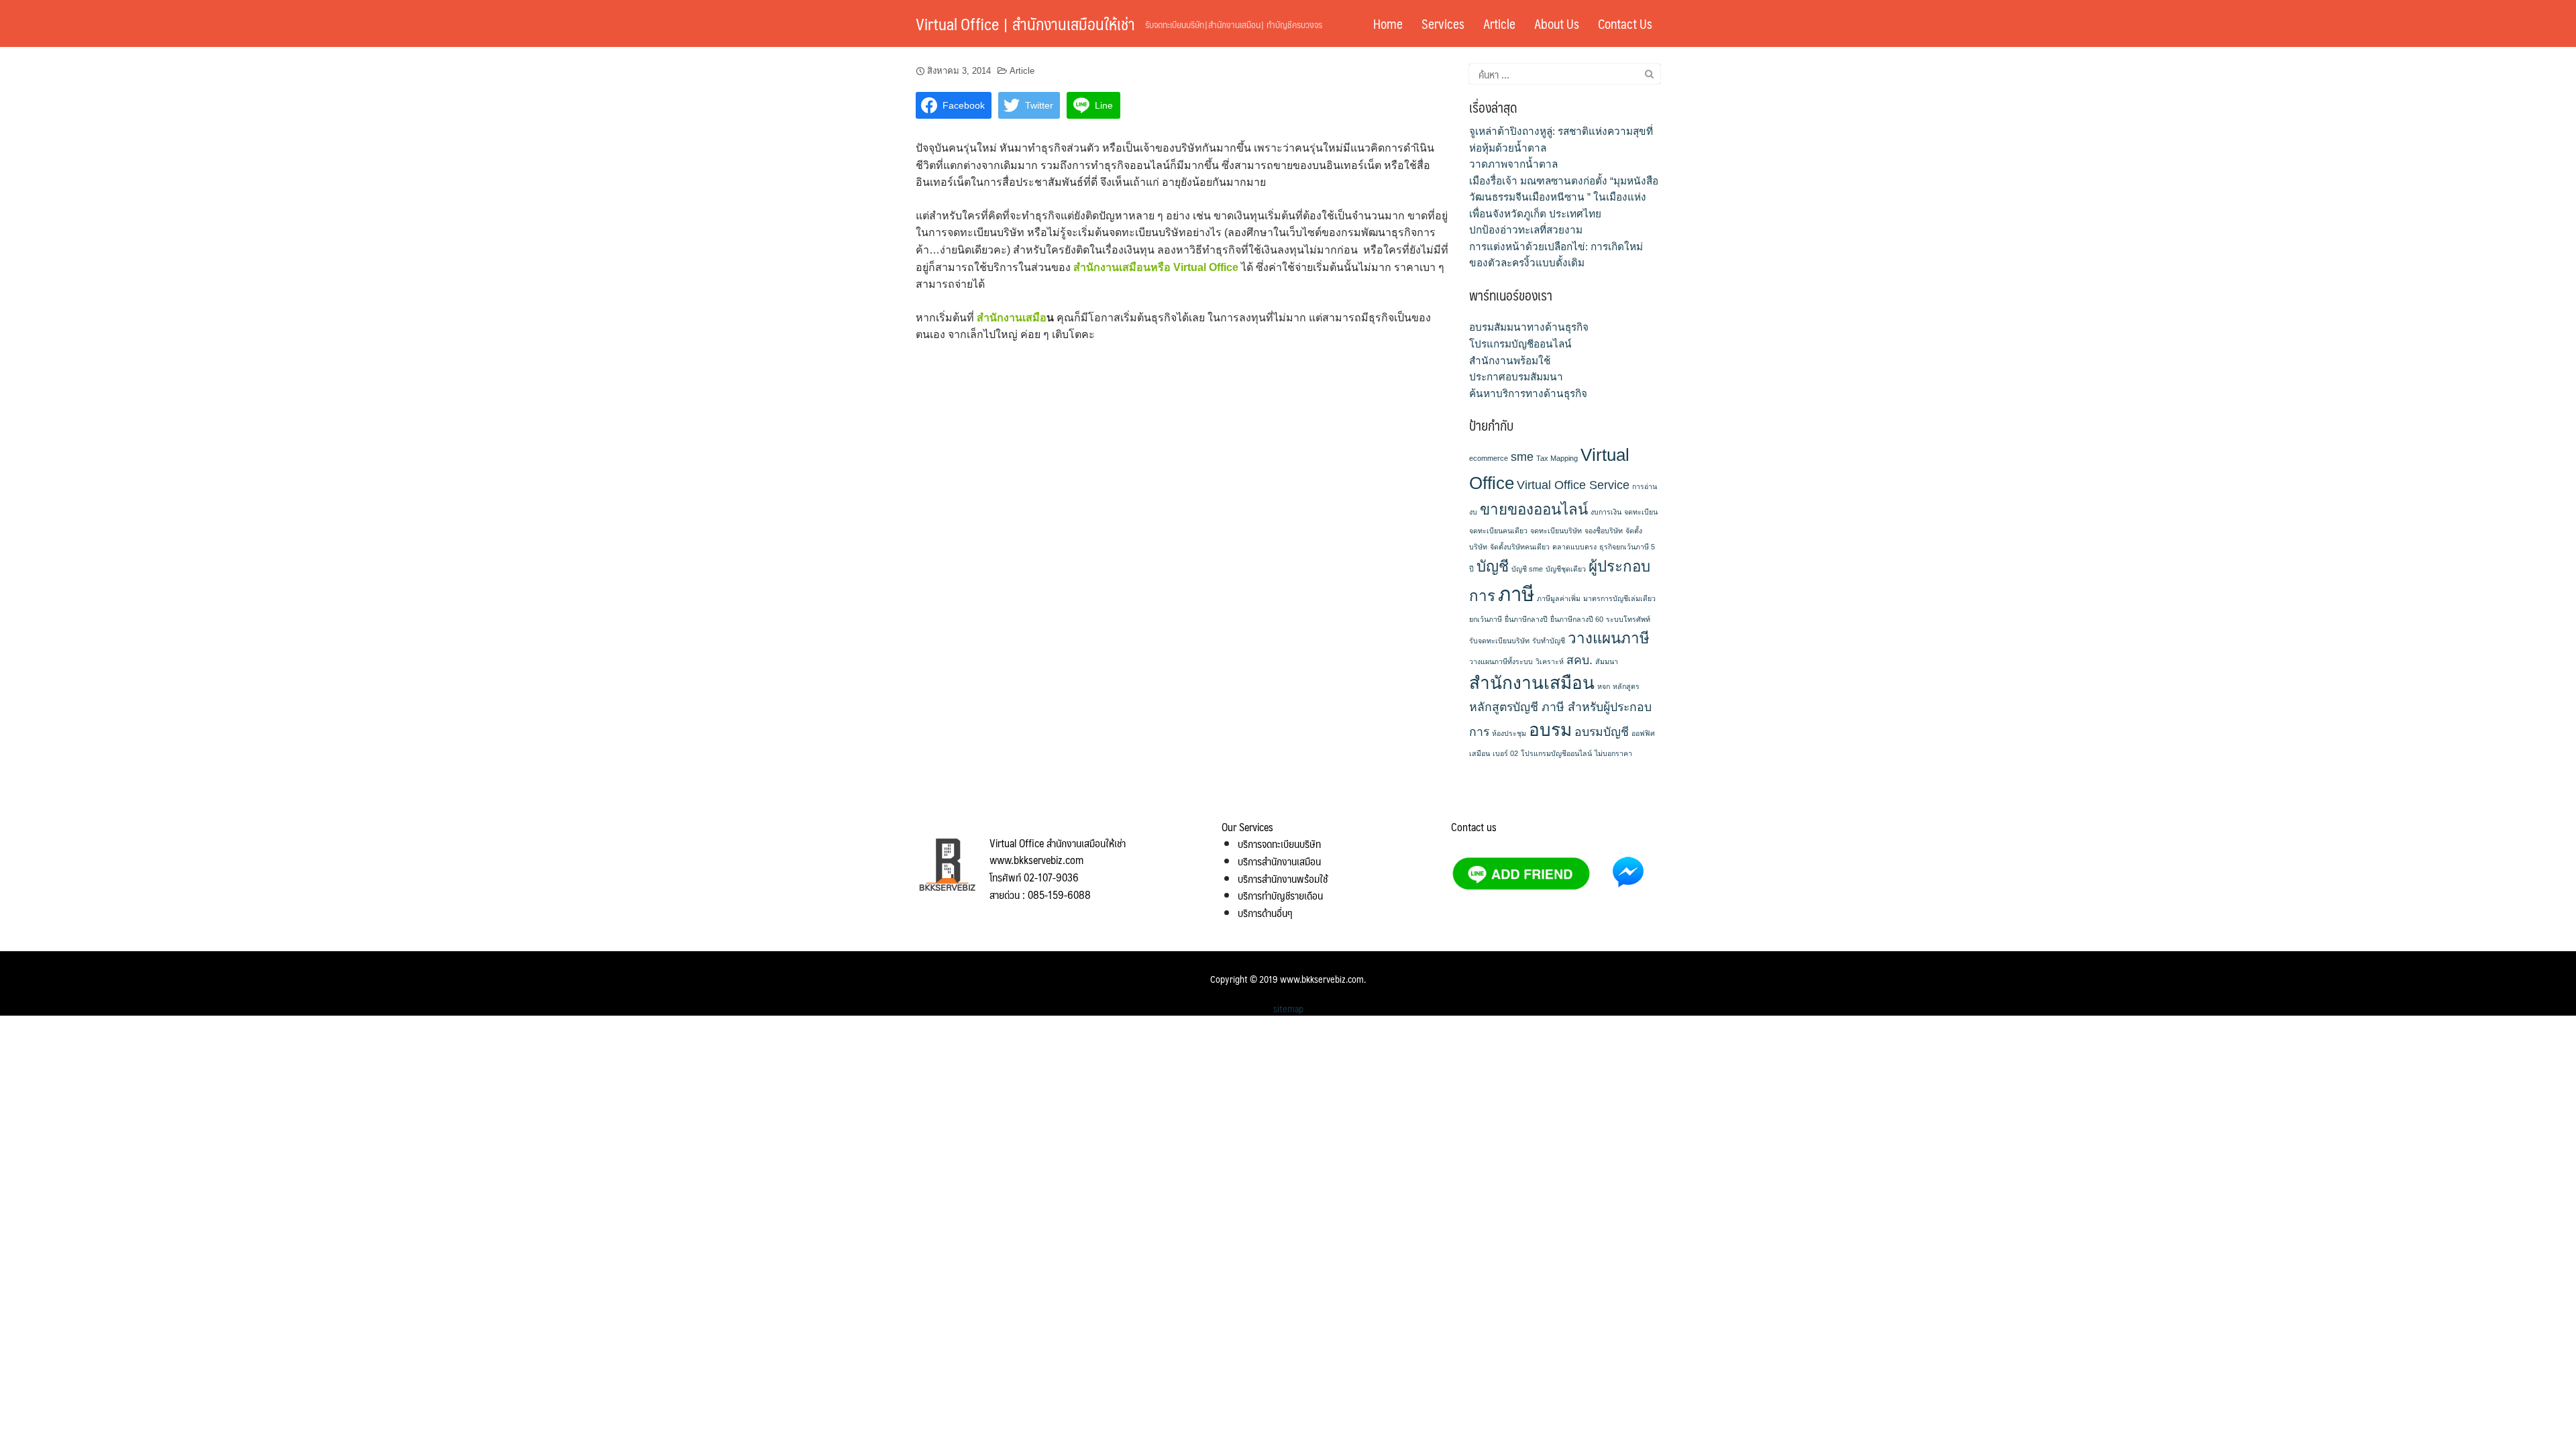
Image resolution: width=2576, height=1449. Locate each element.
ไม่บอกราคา (1613, 753)
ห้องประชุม (1509, 733)
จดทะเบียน (1641, 512)
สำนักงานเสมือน (1532, 683)
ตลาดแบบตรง (1574, 547)
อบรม (1550, 730)
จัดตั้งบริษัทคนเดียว (1520, 547)
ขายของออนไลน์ (1534, 509)
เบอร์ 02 (1505, 753)
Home (1388, 23)
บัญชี (1493, 567)
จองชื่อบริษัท (1604, 531)
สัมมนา (1607, 661)
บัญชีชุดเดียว (1566, 569)
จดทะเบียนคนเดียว (1498, 531)
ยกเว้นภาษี (1486, 619)
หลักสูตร (1626, 686)
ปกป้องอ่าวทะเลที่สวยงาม (1526, 230)
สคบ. (1579, 660)
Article (1499, 23)
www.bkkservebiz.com (1322, 979)
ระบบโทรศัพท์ (1628, 619)
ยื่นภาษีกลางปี (1526, 619)
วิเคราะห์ (1550, 661)
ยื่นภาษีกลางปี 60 (1577, 619)
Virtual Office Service (1573, 485)
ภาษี (1516, 594)
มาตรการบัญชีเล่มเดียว (1619, 598)
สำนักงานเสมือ (1012, 318)
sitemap (1288, 1008)
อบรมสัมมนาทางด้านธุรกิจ (1529, 327)
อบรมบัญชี (1602, 732)
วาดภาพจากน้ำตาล (1513, 164)
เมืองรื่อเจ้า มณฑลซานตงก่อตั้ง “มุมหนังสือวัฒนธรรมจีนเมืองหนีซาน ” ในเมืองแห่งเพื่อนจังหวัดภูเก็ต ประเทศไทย (1564, 197)
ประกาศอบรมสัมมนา (1516, 377)
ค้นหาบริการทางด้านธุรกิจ (1528, 393)
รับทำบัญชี (1549, 641)
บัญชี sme (1527, 569)
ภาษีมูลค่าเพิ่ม (1559, 598)
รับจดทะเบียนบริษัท (1499, 641)
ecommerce (1489, 458)
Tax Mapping (1557, 458)
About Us (1557, 23)
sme (1522, 457)
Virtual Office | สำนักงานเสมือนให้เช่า (1025, 23)
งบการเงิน (1606, 512)
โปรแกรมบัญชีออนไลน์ (1520, 344)
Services (1443, 23)
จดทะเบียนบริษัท (1556, 531)
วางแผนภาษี (1609, 638)
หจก (1604, 686)
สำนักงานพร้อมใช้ (1510, 361)
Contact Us (1625, 23)
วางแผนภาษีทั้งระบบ (1501, 661)
